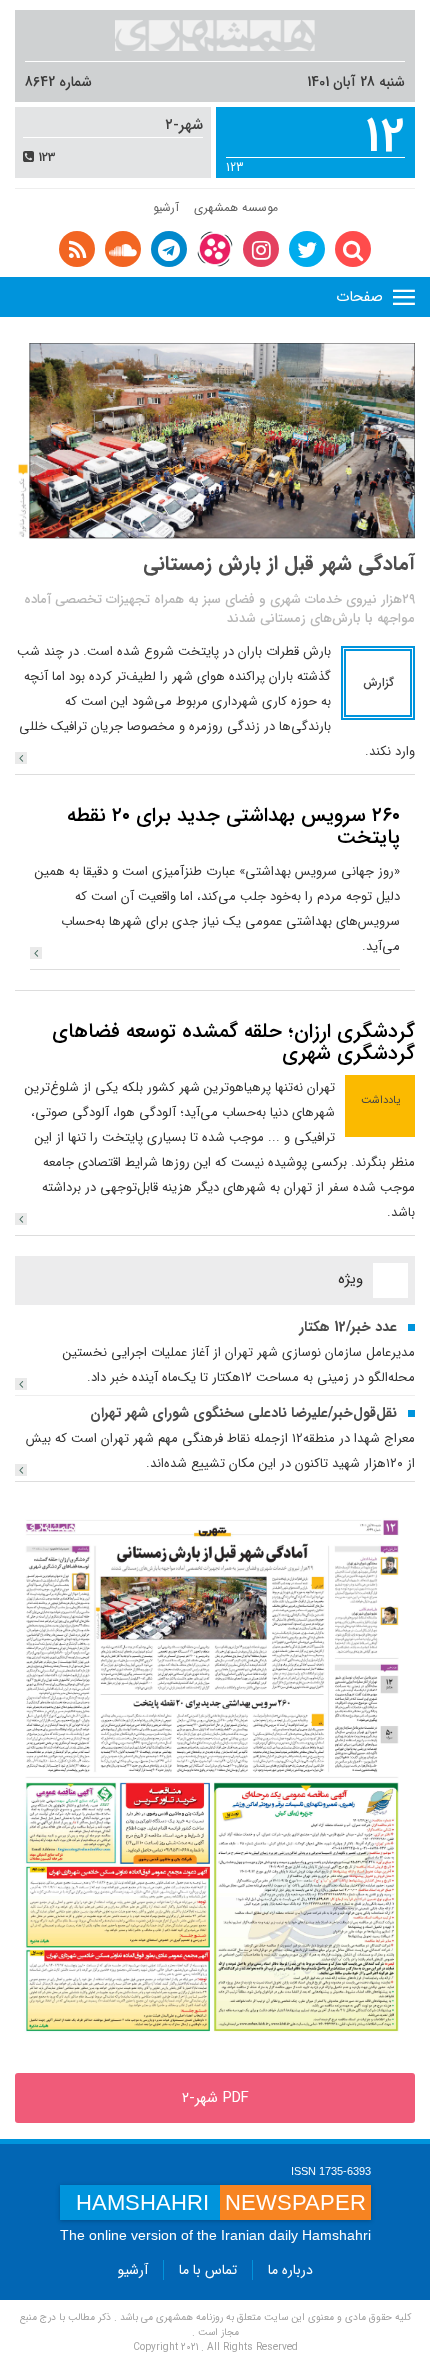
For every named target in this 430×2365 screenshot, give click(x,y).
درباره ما (290, 2270)
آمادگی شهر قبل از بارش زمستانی (279, 563)
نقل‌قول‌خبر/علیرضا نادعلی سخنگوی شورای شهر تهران (243, 1413)
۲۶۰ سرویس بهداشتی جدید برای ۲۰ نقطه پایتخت (233, 826)
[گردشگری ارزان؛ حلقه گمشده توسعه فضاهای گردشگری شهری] (21, 1219)
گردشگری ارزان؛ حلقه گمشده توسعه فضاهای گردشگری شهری (233, 1042)
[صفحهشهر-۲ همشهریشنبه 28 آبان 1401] (215, 1777)
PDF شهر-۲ (215, 2098)
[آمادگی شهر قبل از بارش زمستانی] (21, 758)
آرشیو (166, 207)
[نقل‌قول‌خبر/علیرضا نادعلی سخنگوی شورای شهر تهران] (21, 1470)
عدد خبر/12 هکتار (348, 1327)
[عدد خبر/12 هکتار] (21, 1384)
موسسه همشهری (236, 207)
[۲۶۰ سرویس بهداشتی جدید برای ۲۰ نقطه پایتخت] (36, 953)
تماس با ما (208, 2270)
